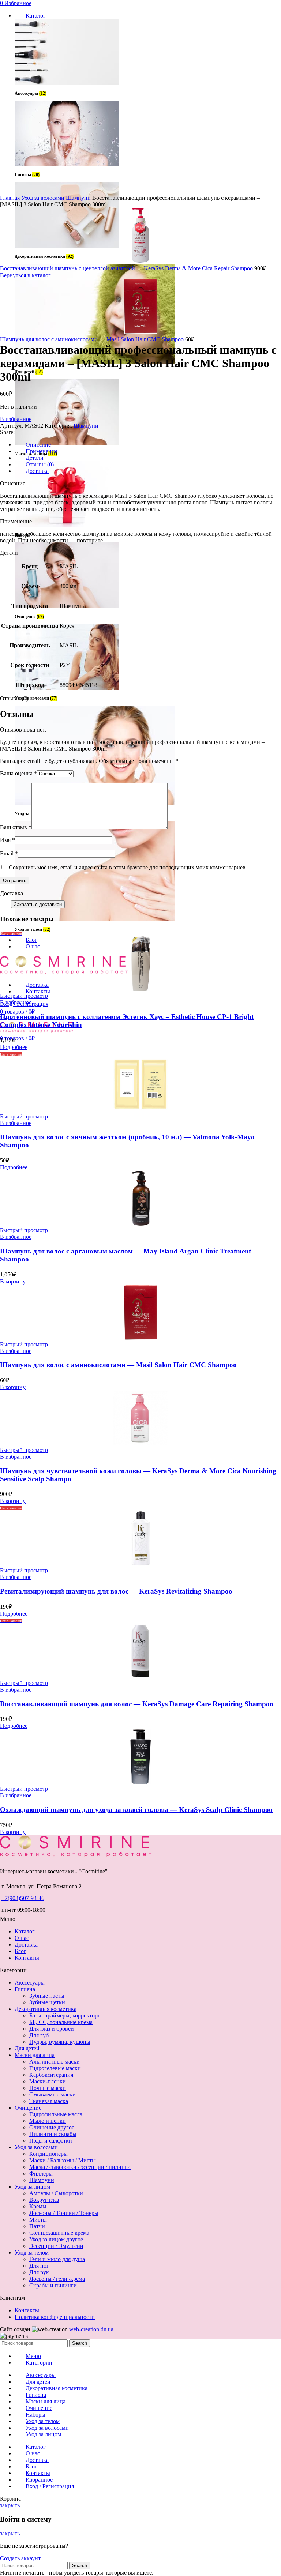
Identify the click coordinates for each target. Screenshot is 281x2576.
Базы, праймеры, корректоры (65, 2015)
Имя (8, 840)
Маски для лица (35, 2055)
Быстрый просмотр (24, 996)
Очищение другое (52, 2127)
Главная (11, 198)
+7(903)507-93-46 (23, 1898)
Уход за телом (32, 2252)
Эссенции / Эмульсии (56, 2246)
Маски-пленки (48, 2081)
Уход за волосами (44, 198)
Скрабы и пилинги (53, 2285)
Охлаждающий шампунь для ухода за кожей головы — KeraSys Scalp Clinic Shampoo (136, 1810)
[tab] (148, 445)
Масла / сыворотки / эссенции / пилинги (80, 2167)
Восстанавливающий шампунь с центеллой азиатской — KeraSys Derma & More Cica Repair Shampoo (127, 268)
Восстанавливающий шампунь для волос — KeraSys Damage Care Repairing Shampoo (137, 1704)
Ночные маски (48, 2088)
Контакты (27, 1958)
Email (9, 853)
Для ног (39, 2266)
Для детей (27, 2048)
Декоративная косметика (46, 2009)
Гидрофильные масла (56, 2114)
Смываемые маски (53, 2094)
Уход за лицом (32, 2187)
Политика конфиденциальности (55, 2317)
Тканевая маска (49, 2101)
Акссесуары (30, 1983)
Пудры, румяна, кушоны (60, 2042)
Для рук (39, 2272)
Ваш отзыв (16, 827)
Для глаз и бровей (52, 2029)
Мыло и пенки (48, 2121)
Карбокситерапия (51, 2075)
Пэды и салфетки (51, 2141)
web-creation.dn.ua (91, 2329)
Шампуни (79, 198)
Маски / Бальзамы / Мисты (63, 2160)
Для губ (39, 2035)
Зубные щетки (47, 2002)
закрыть (10, 2505)
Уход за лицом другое (56, 2239)
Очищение (28, 2108)
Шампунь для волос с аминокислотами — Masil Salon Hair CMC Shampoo (93, 339)
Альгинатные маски (55, 2062)
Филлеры (41, 2173)
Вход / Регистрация (50, 2486)
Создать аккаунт (20, 2558)
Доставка (26, 1945)
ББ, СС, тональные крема (61, 2022)
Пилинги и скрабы (53, 2134)
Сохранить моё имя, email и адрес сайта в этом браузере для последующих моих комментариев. (128, 867)
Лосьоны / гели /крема (57, 2279)
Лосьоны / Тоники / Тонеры (64, 2213)
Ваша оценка (18, 773)
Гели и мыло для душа (57, 2259)
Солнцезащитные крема (59, 2233)
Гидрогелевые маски (55, 2068)
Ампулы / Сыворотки (56, 2193)
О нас (22, 1938)
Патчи (37, 2226)
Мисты (38, 2220)
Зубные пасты (47, 1996)
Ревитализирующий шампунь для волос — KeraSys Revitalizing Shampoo (116, 1591)
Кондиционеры (48, 2154)
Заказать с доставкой (38, 904)
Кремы (38, 2206)
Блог (20, 1951)
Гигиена (25, 1989)
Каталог (25, 1931)
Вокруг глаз (44, 2200)
